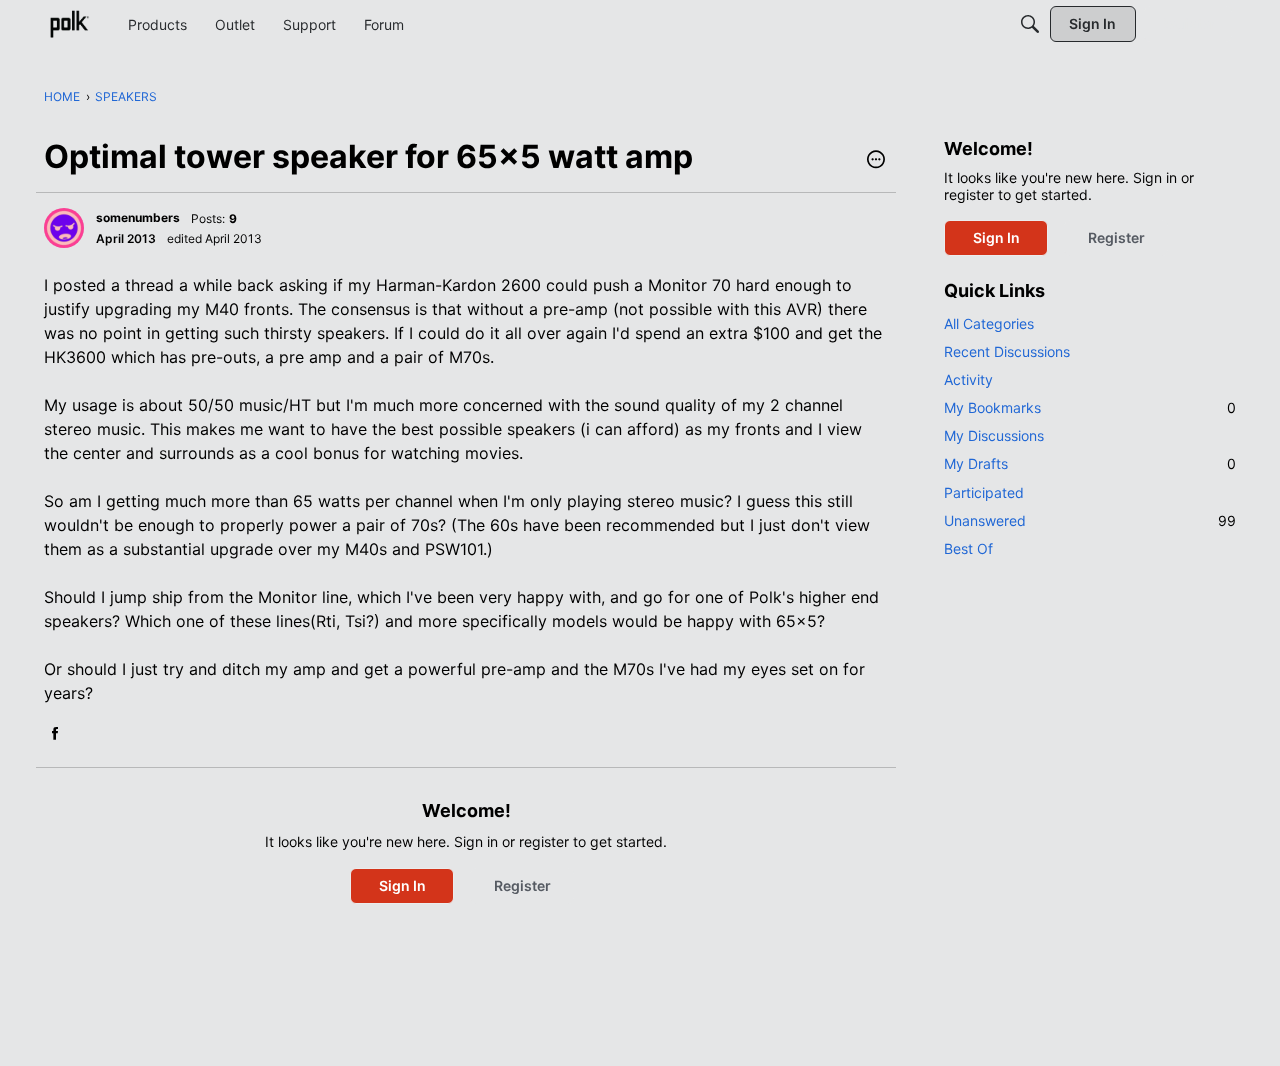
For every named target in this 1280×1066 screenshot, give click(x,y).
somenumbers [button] (138, 217)
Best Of (968, 548)
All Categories (989, 323)
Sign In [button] (402, 885)
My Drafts (1090, 463)
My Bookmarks (1090, 407)
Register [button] (522, 885)
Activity (968, 379)
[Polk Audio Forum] (69, 24)
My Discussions (994, 435)
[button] (876, 161)
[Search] (1030, 24)
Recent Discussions (1007, 351)
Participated (984, 492)
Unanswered (1090, 520)
